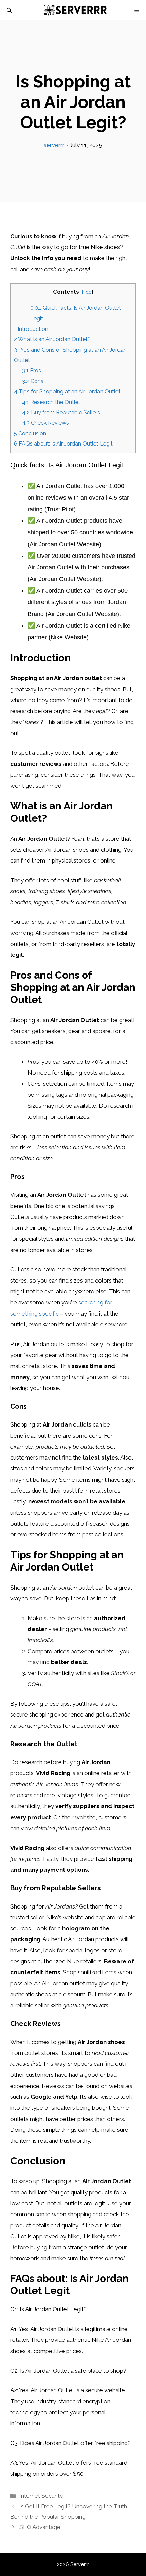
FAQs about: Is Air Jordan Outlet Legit (63, 444)
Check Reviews (45, 423)
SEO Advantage (40, 2527)
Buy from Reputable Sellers (61, 412)
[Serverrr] (76, 10)
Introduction (31, 329)
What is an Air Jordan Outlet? (52, 339)
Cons (33, 381)
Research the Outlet (51, 402)
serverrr (54, 145)
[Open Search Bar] (9, 10)
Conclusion (30, 433)
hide (87, 292)
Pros (32, 371)
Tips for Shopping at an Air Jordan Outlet (67, 392)
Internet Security (41, 2496)
